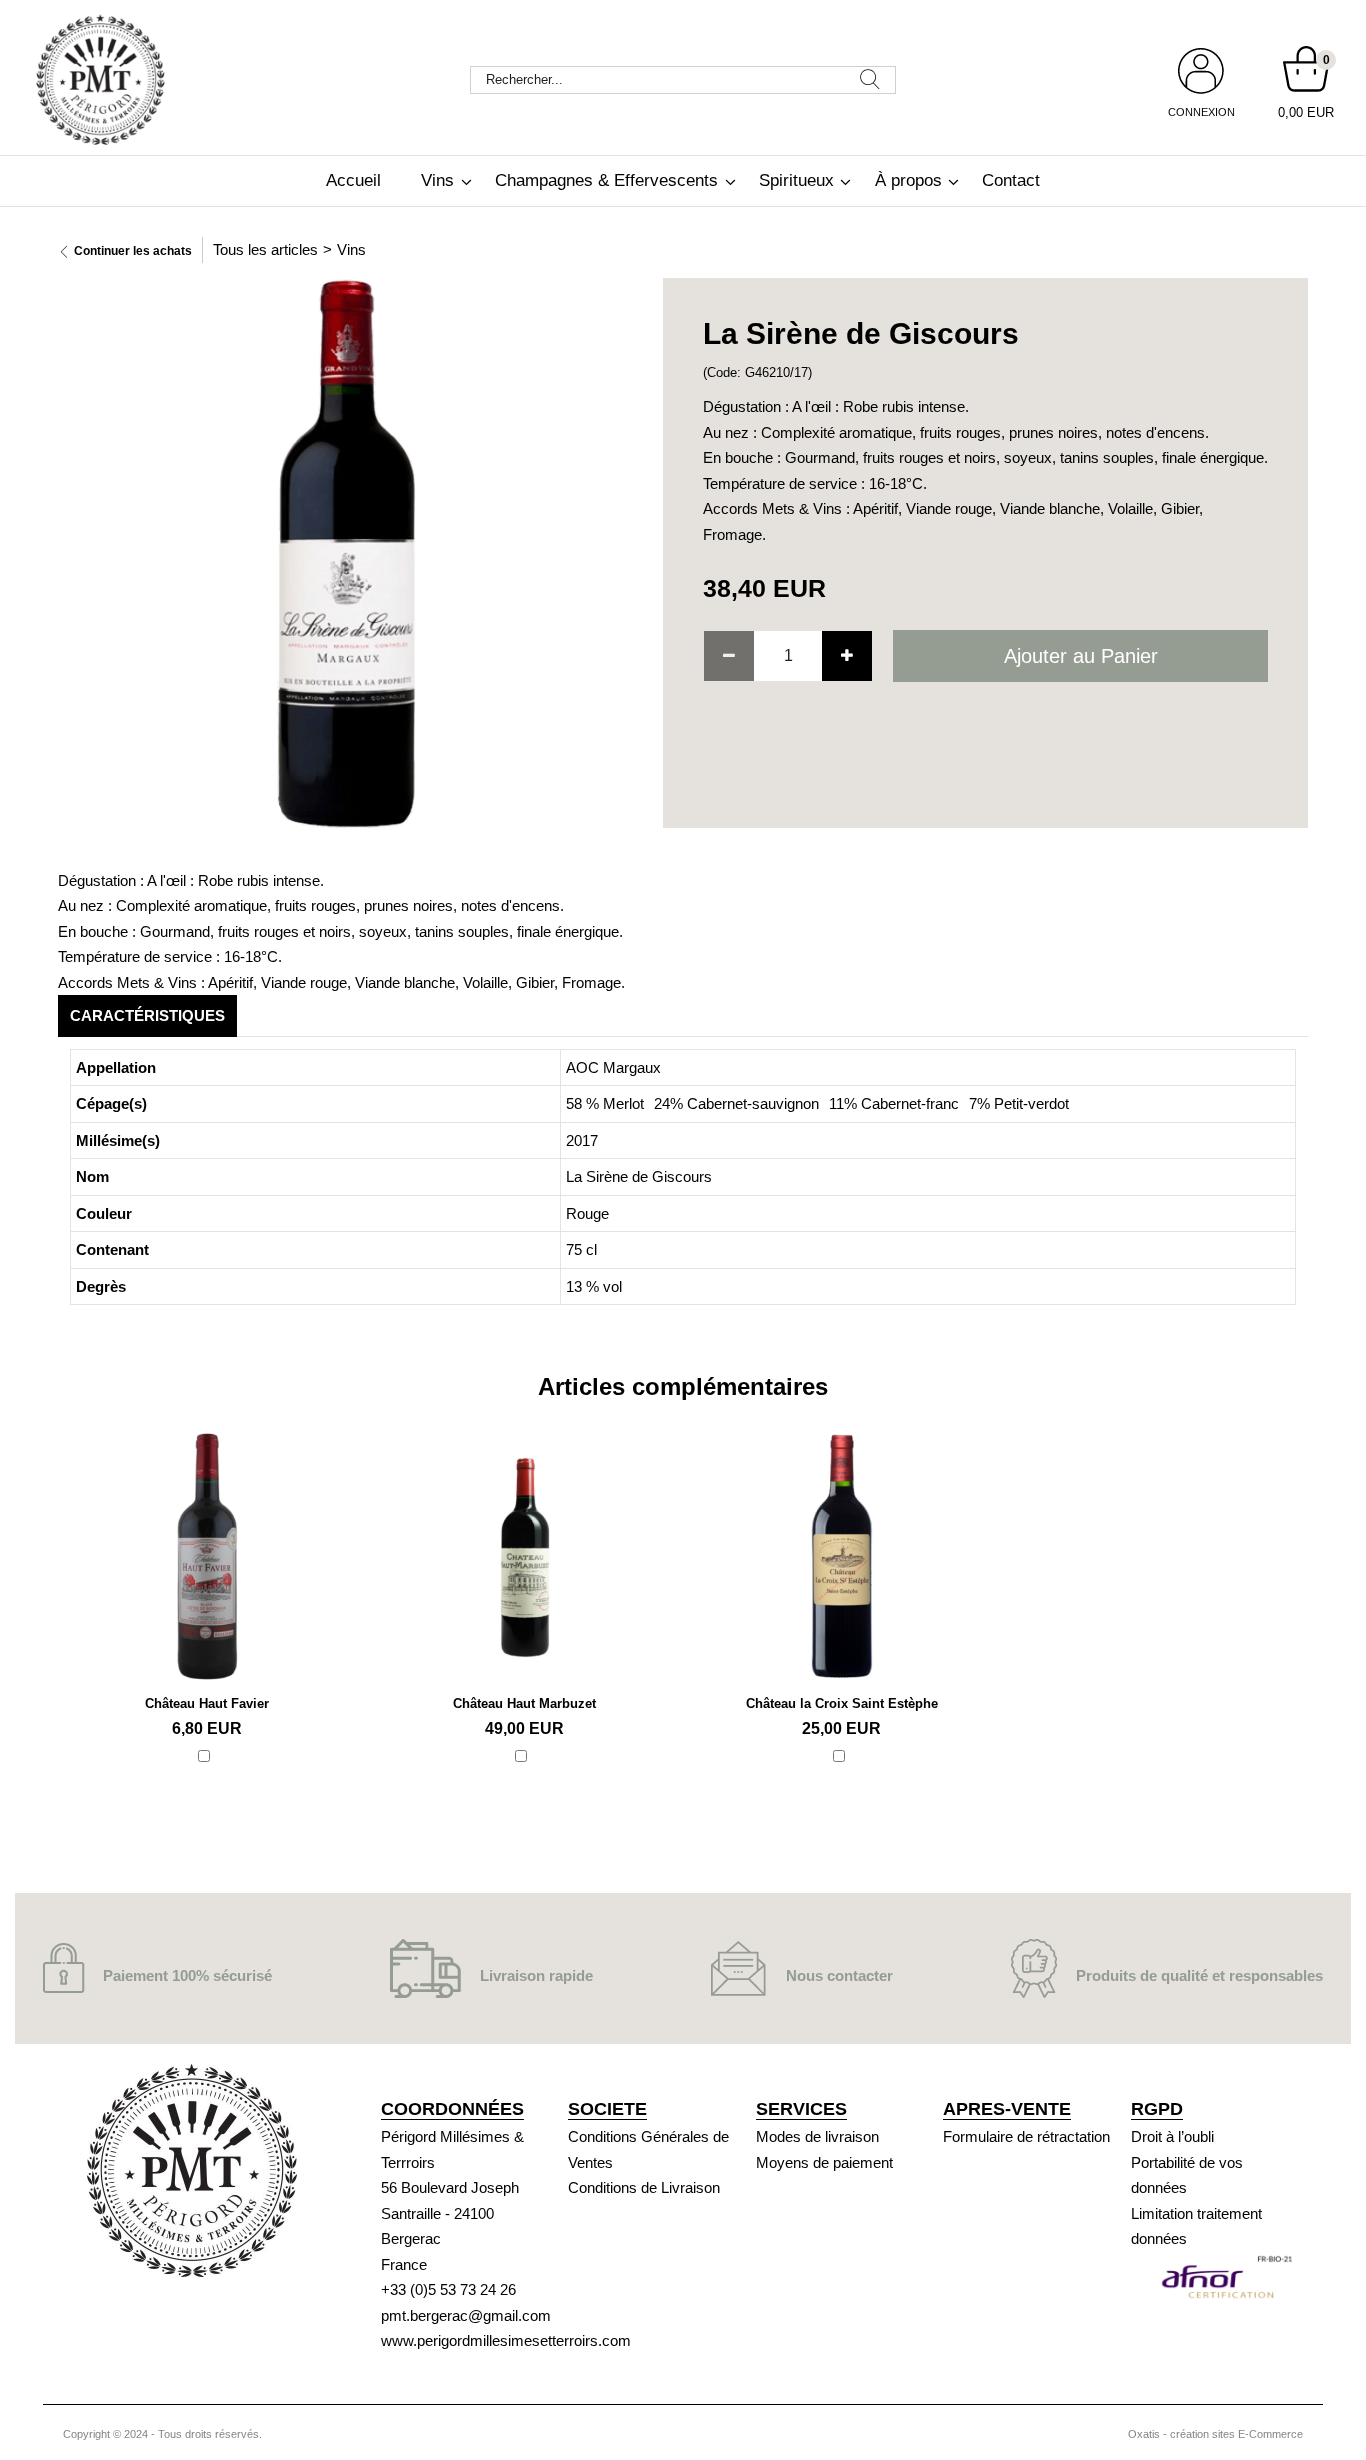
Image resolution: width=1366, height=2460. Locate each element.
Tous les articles (265, 249)
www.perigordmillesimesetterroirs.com (506, 2340)
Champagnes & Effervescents (606, 180)
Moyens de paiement (824, 2162)
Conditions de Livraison (644, 2187)
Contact (1011, 180)
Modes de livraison (817, 2136)
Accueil (353, 180)
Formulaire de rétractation (1026, 2136)
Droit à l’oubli (1172, 2136)
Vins (437, 180)
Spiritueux (796, 180)
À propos (908, 180)
